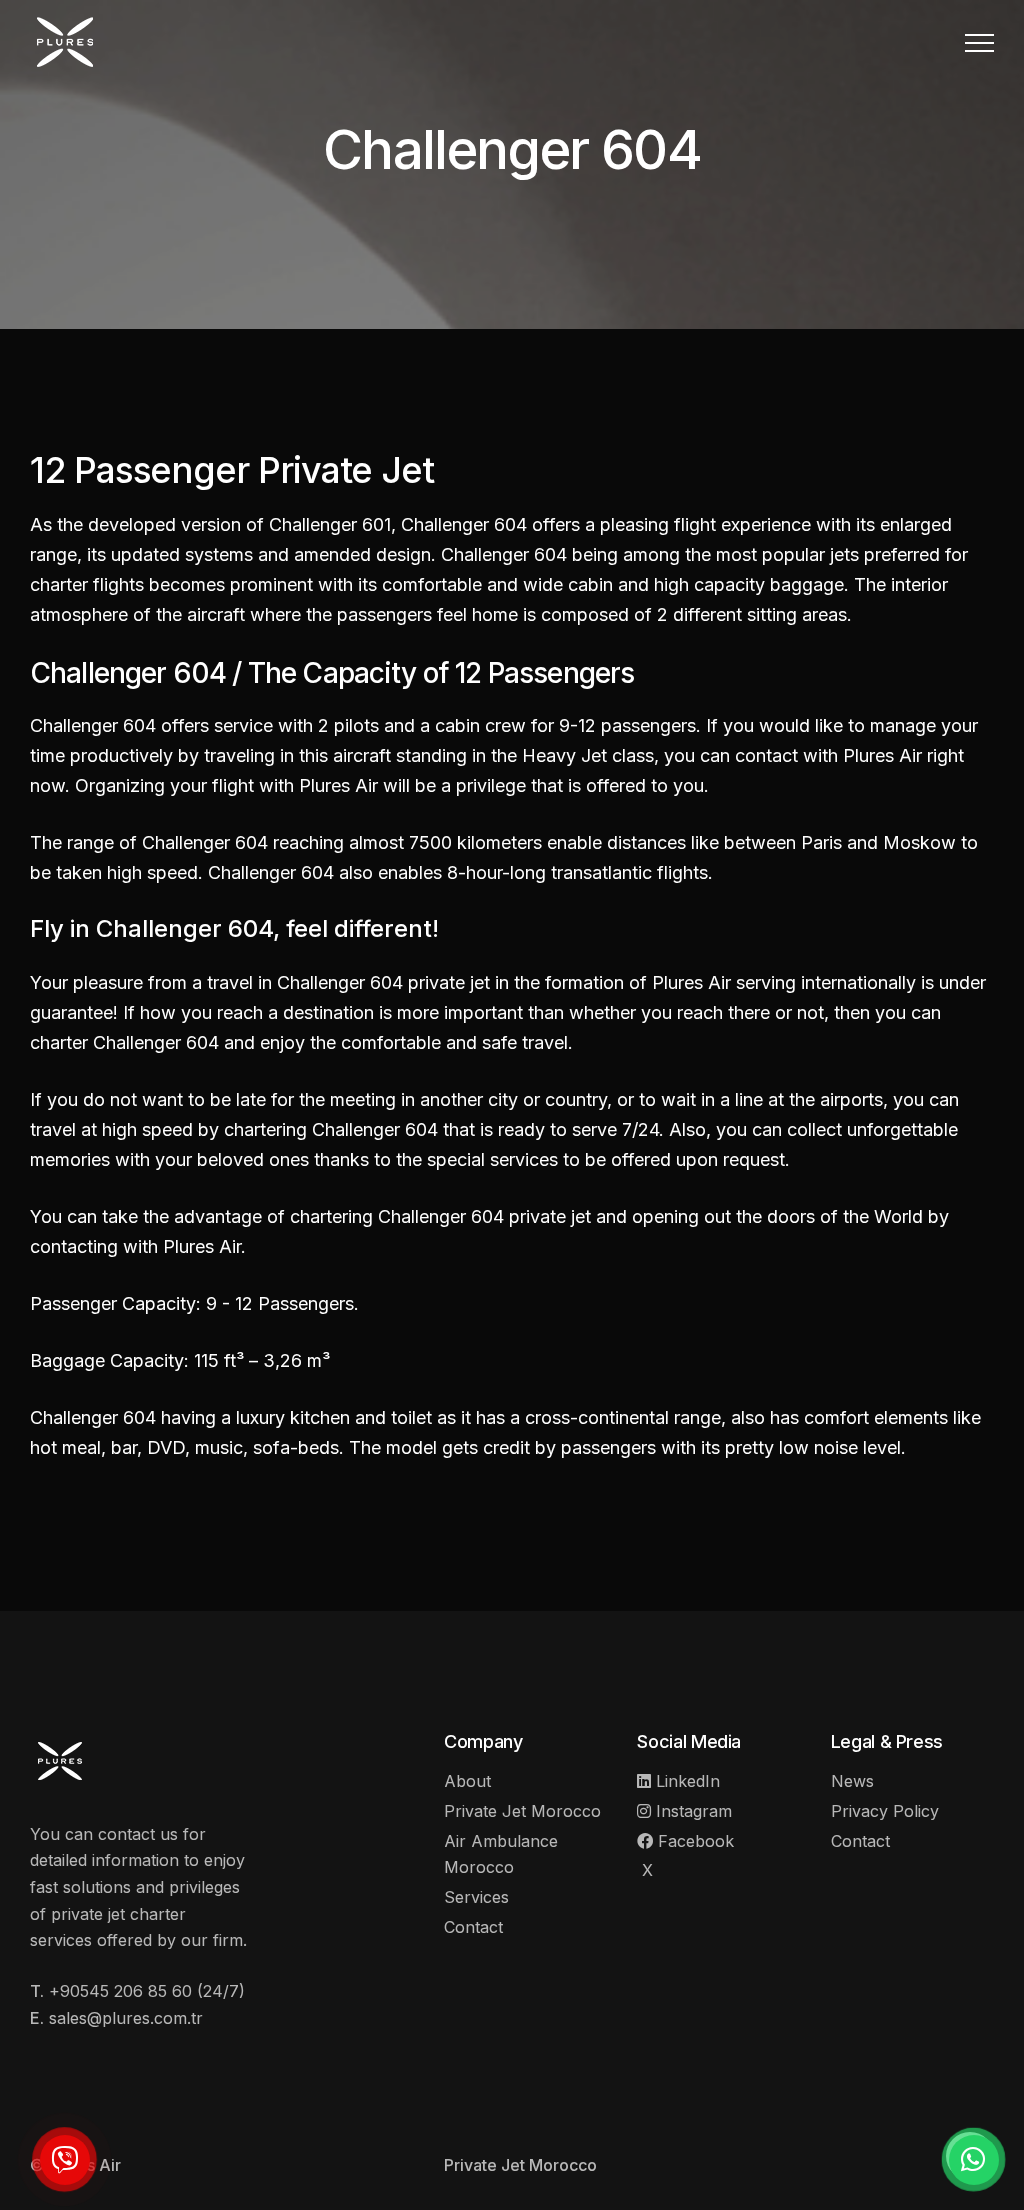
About (467, 1781)
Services (476, 1897)
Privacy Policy (885, 1811)
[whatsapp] (974, 2160)
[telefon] (65, 2160)
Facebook (693, 1841)
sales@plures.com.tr (126, 2018)
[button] (979, 42)
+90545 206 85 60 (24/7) (147, 1991)
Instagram (691, 1811)
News (852, 1781)
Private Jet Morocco (522, 1811)
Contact (473, 1927)
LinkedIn (685, 1781)
